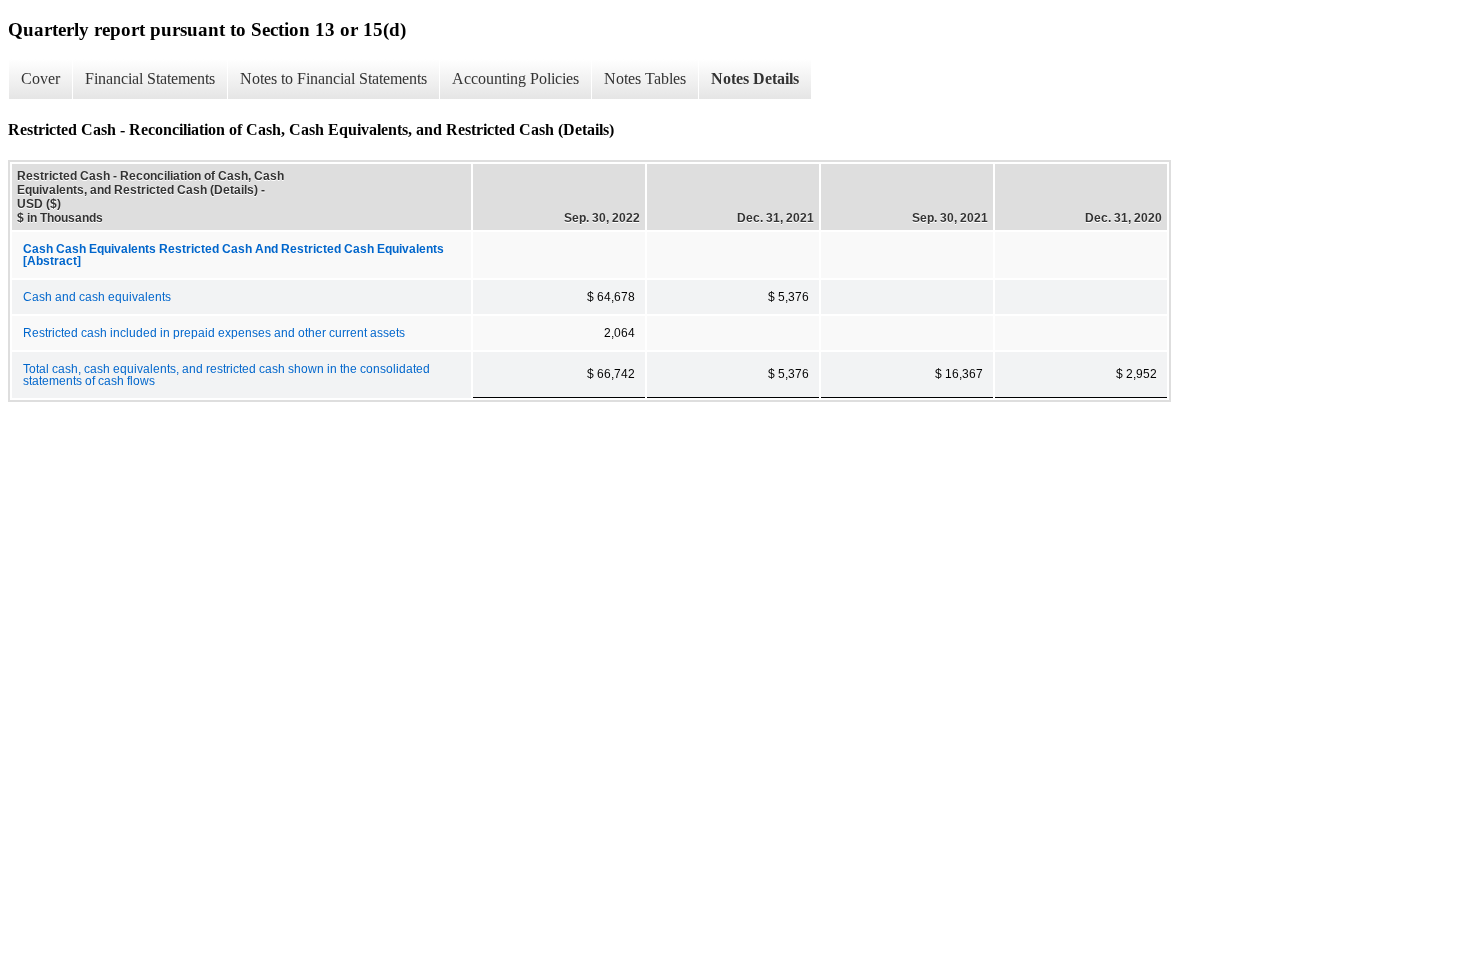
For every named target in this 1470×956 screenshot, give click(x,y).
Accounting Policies (515, 78)
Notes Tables (645, 78)
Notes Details (755, 78)
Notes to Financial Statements (333, 78)
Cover (40, 78)
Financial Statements (150, 78)
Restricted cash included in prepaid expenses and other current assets (214, 333)
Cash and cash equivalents (97, 297)
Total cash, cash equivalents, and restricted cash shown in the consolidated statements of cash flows (226, 375)
